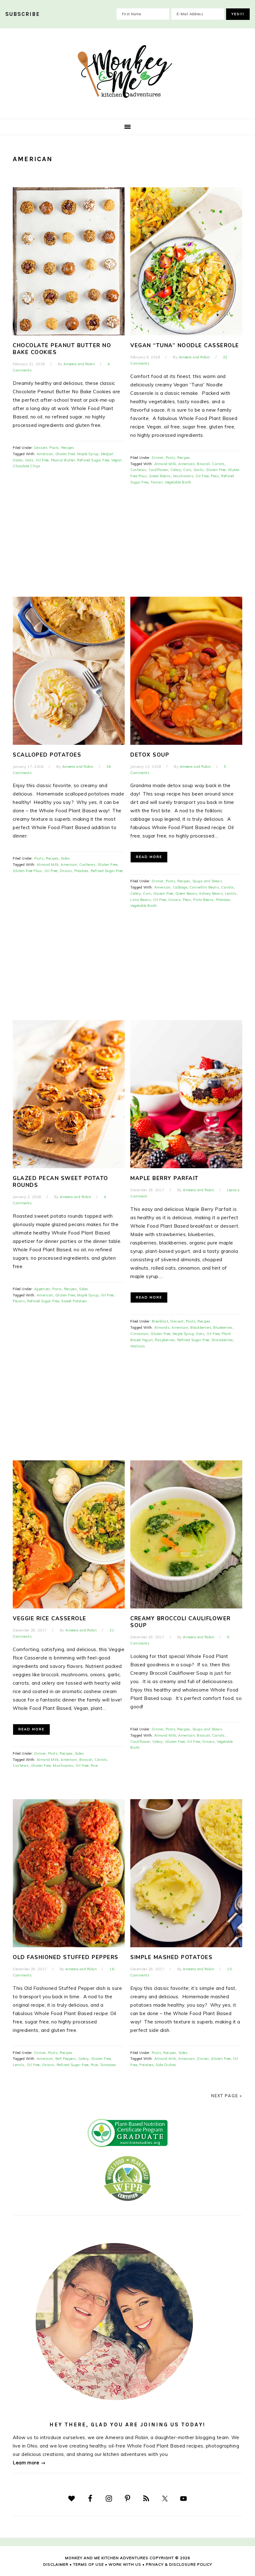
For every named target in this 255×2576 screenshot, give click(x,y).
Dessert (41, 448)
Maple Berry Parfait (165, 1178)
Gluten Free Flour (28, 871)
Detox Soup (150, 755)
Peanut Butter (63, 460)
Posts (54, 448)
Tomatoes (108, 2065)
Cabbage (180, 887)
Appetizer (42, 1289)
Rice (94, 1766)
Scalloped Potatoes (47, 755)
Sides (66, 858)
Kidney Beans (211, 894)
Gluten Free (65, 454)
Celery (176, 470)
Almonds (162, 1328)
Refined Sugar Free (93, 460)
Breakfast (160, 1321)
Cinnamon (139, 1334)
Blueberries (223, 1328)
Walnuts (138, 1346)
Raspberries (165, 1340)
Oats (29, 460)
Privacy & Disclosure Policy (179, 2564)
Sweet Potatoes (74, 1301)
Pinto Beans (204, 900)
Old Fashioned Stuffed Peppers (66, 1957)
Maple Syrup (88, 454)
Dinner (158, 458)
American (45, 454)
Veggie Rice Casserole (50, 1619)
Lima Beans (141, 900)
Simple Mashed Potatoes (171, 1957)
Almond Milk (165, 464)
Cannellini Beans (204, 887)
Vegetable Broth (178, 482)
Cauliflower (159, 470)
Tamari (157, 482)
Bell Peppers (66, 2059)
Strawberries (222, 1340)
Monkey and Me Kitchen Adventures (127, 72)
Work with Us (125, 2564)
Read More (149, 857)
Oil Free (42, 460)
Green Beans (160, 476)
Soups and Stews (207, 881)
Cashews (138, 470)
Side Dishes (166, 2065)
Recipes (68, 448)
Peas (215, 476)
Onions (66, 871)
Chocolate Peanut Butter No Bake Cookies (62, 349)
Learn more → (29, 2463)
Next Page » (227, 2096)
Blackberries (201, 1328)
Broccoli (203, 464)
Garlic (199, 470)
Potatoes (81, 871)
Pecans (19, 1301)
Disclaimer (56, 2564)
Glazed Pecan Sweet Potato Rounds (60, 1182)
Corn (187, 470)
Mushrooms (183, 476)
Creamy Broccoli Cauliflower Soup (181, 1622)
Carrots (218, 464)
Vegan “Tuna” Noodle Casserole (185, 345)
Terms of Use (88, 2564)
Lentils (231, 894)
